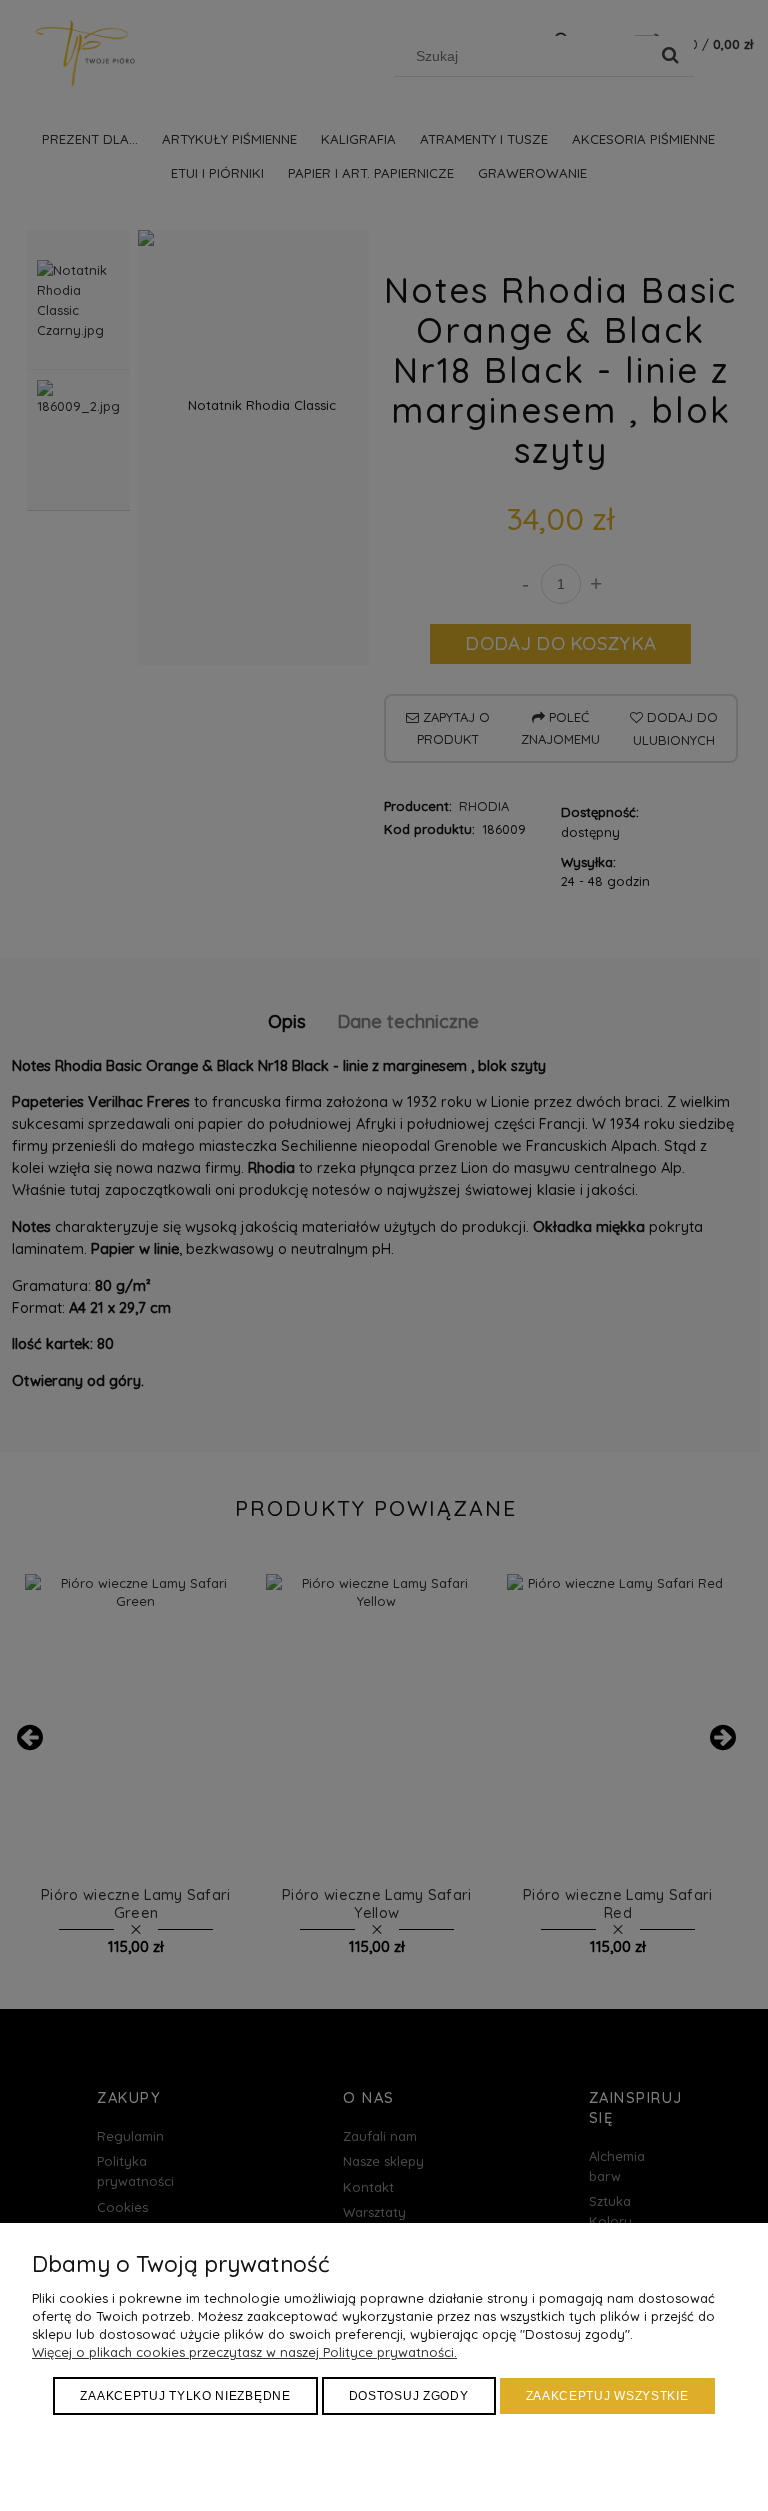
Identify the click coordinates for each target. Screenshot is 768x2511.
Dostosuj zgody (409, 2396)
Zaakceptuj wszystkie (607, 2396)
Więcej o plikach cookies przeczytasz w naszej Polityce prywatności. (244, 2352)
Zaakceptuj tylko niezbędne (185, 2396)
